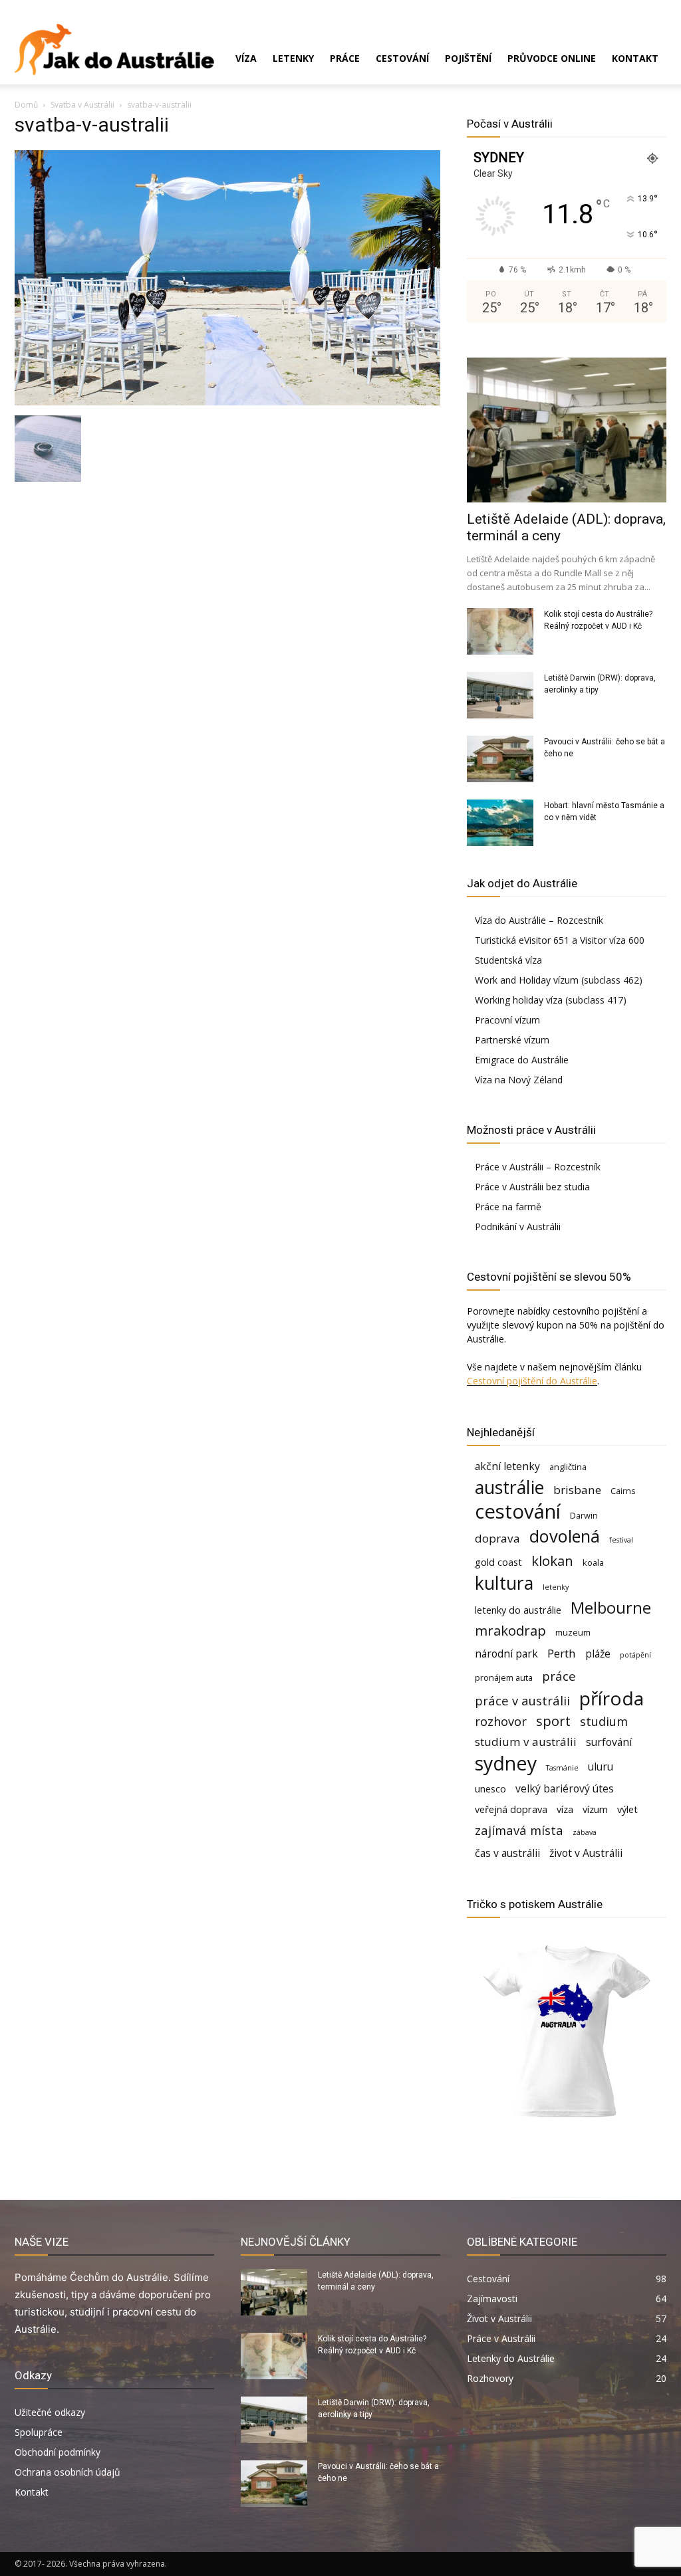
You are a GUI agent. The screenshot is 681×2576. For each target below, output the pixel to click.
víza (565, 1809)
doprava (497, 1538)
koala (593, 1562)
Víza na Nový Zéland (519, 1080)
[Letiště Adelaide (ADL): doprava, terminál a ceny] (567, 430)
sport (553, 1721)
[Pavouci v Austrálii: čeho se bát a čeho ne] (500, 759)
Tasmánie (562, 1768)
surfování (609, 1742)
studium (604, 1721)
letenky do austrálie (518, 1610)
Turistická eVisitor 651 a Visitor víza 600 (560, 940)
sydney (506, 1763)
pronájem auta (504, 1677)
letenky (556, 1587)
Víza (246, 58)
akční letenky (507, 1466)
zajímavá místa (519, 1830)
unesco (490, 1789)
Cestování (402, 58)
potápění (635, 1655)
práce (559, 1676)
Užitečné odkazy (50, 2412)
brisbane (577, 1490)
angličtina (568, 1467)
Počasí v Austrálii (510, 124)
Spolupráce (39, 2432)
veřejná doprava (511, 1809)
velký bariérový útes (565, 1789)
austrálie (509, 1488)
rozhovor (501, 1721)
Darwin (584, 1515)
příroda (612, 1698)
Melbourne (611, 1608)
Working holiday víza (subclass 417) (551, 1000)
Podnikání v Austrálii (518, 1227)
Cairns (623, 1491)
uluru (601, 1767)
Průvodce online (552, 58)
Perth (562, 1653)
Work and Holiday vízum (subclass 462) (559, 980)
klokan (552, 1561)
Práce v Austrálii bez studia (532, 1187)
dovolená (565, 1536)
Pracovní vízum (507, 1020)
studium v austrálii (526, 1742)
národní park (506, 1654)
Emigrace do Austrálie (522, 1060)
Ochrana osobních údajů (68, 2472)
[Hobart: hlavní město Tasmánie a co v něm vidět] (500, 823)
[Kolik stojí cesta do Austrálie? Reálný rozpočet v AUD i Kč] (500, 631)
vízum (595, 1809)
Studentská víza (508, 960)
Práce (345, 58)
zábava (585, 1832)
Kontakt (635, 58)
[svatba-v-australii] (227, 402)
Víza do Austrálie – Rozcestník (539, 920)
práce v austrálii (522, 1700)
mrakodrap (510, 1631)
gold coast (498, 1562)
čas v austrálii (507, 1853)
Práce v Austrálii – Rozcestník (538, 1167)
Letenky (293, 58)
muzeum (573, 1632)
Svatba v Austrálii (82, 105)
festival (621, 1540)
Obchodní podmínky (58, 2452)
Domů (26, 105)
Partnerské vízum (512, 1040)
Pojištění (468, 58)
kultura (504, 1583)
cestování (518, 1512)
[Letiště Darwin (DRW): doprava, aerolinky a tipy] (500, 695)
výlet (627, 1809)
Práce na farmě (508, 1207)
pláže (598, 1654)
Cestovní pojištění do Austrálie (532, 1381)
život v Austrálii (586, 1853)
